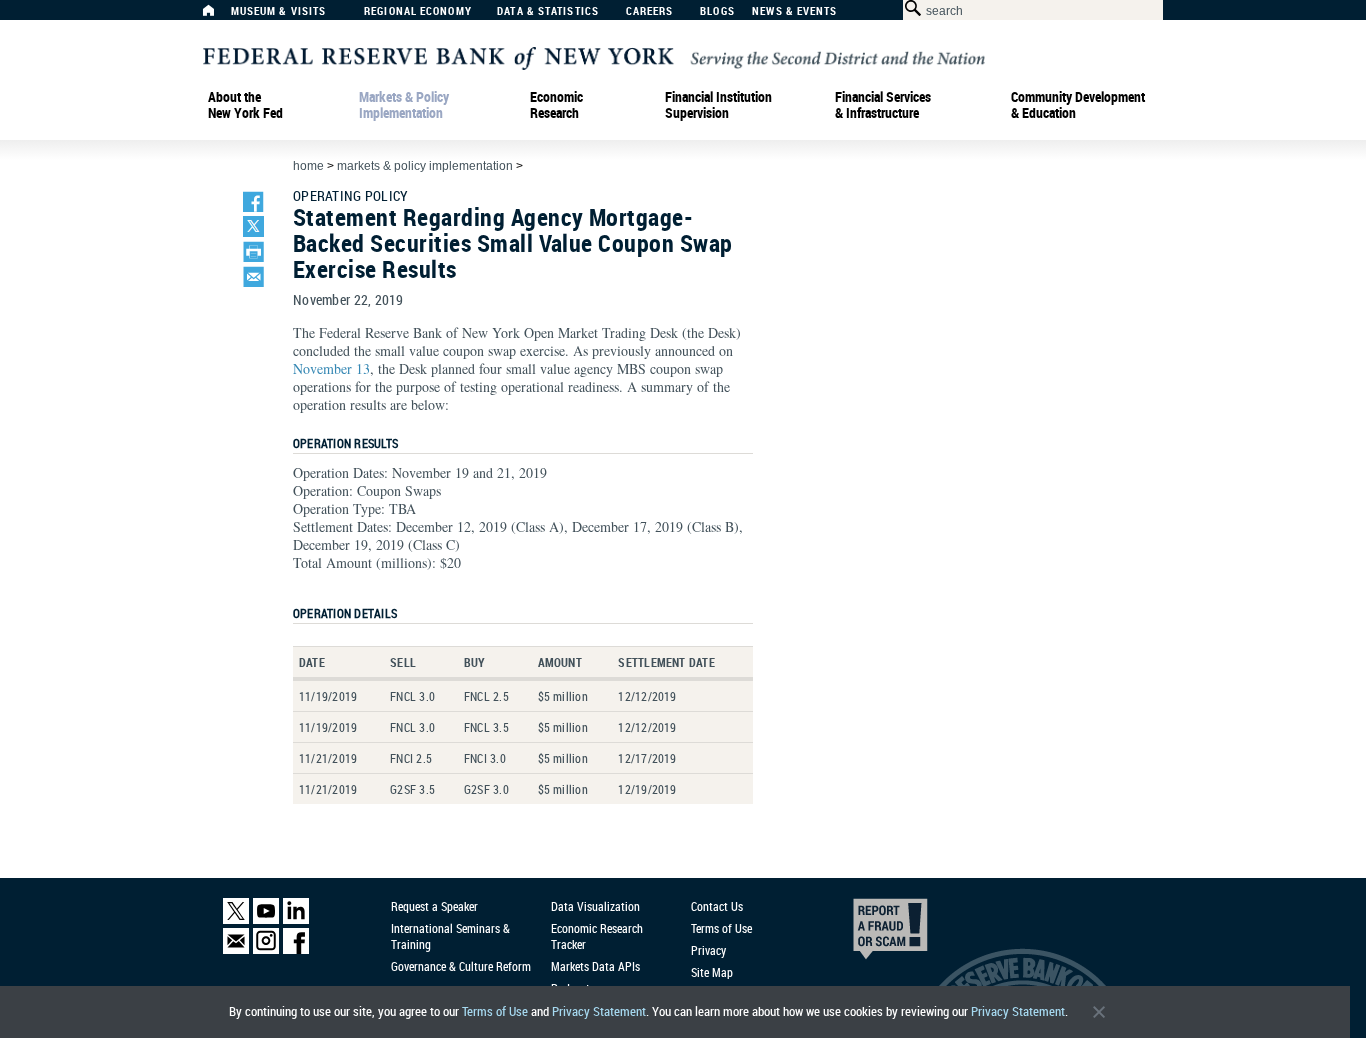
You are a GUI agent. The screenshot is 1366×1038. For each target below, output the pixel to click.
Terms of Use (495, 1011)
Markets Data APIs (595, 966)
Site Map (712, 972)
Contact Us (717, 906)
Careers (650, 11)
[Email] (236, 949)
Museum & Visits (279, 11)
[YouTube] (266, 919)
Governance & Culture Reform (461, 966)
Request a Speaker (434, 906)
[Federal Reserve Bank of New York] (594, 56)
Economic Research (556, 105)
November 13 (331, 368)
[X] (236, 919)
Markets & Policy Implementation (404, 105)
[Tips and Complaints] (863, 934)
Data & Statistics (548, 11)
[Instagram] (266, 949)
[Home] (219, 15)
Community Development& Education (1078, 105)
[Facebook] (296, 949)
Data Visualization (595, 906)
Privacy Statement (599, 1011)
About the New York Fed (245, 105)
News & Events (794, 11)
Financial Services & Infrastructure (883, 105)
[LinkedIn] (296, 919)
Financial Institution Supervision (718, 105)
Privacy (708, 950)
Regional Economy (418, 11)
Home (308, 166)
